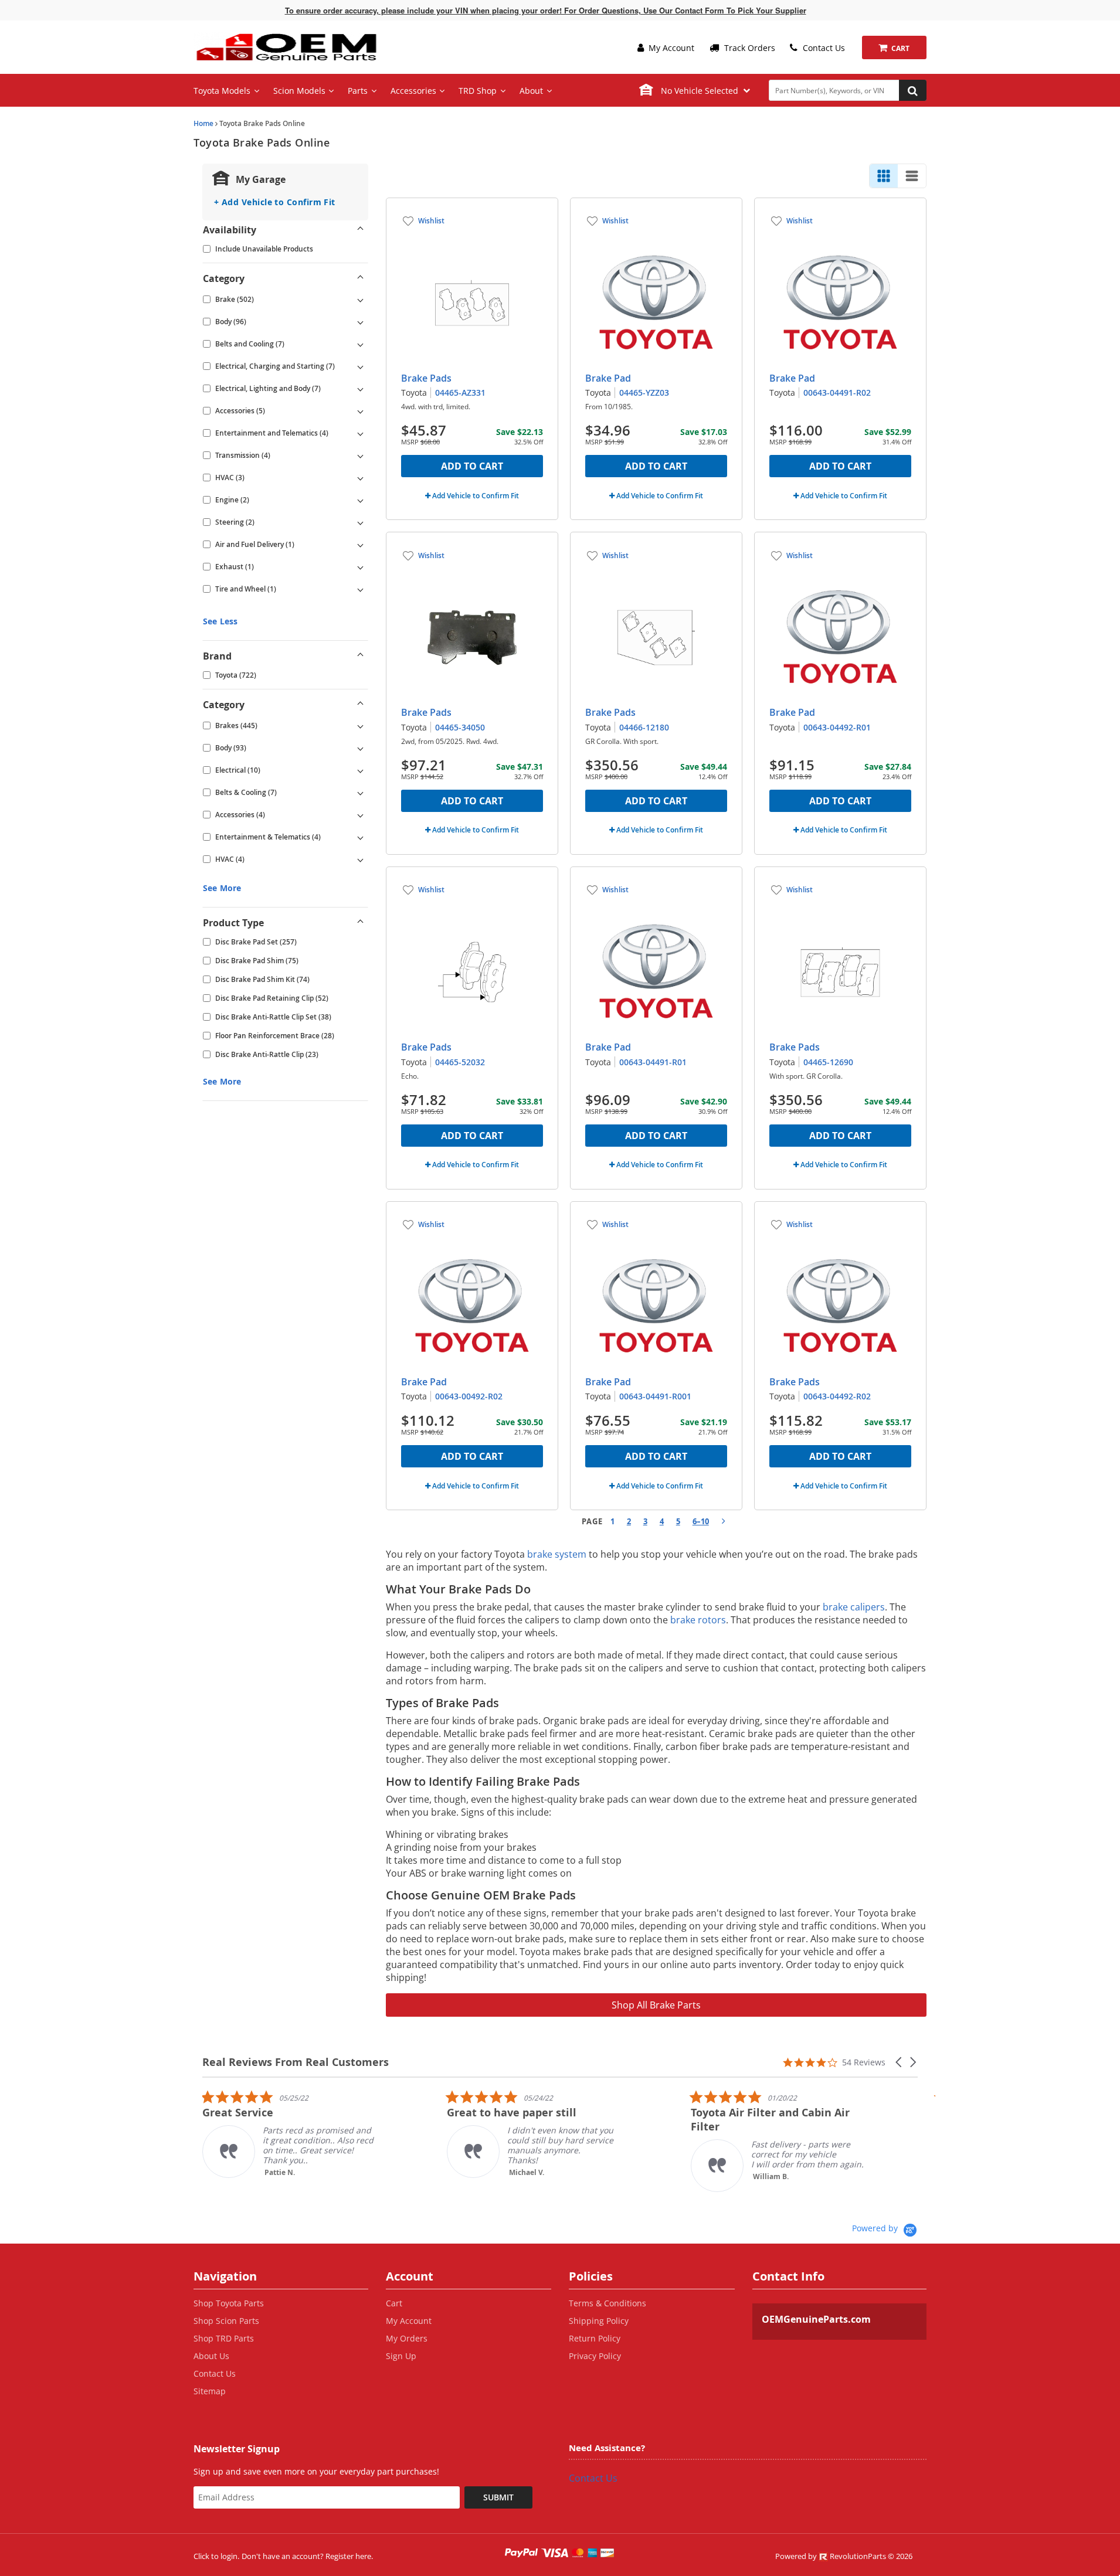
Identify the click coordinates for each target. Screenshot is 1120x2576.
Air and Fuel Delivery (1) (255, 544)
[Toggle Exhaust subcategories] (361, 567)
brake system (557, 1554)
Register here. (349, 2556)
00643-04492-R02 (837, 1396)
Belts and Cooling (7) (250, 344)
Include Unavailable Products (264, 249)
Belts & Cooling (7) (246, 792)
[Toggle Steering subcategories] (361, 522)
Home (203, 123)
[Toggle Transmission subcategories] (361, 456)
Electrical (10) (238, 770)
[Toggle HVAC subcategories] (361, 478)
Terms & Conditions (607, 2303)
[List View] (912, 176)
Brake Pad (608, 378)
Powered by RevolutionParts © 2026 (844, 2556)
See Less (220, 621)
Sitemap (210, 2391)
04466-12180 (644, 727)
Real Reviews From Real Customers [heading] (296, 2062)
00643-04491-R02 (837, 392)
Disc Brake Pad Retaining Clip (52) (272, 998)
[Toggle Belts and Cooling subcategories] (361, 344)
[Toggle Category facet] (361, 278)
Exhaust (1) (235, 567)
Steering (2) (235, 522)
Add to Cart (472, 466)
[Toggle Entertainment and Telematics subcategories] (361, 433)
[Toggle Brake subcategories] (361, 300)
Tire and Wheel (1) (246, 589)
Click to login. (216, 2556)
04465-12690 (828, 1062)
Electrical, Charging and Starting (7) (275, 366)
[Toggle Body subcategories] (361, 322)
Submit (498, 2497)
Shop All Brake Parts (656, 2005)
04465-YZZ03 (644, 392)
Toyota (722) (236, 675)
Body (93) (231, 748)
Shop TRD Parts (224, 2338)
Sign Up (401, 2356)
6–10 (701, 1521)
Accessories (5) (240, 411)
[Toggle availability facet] (361, 230)
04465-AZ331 (460, 392)
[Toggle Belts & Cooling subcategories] (361, 793)
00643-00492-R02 (469, 1396)
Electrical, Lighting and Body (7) (268, 388)
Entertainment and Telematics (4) (272, 433)
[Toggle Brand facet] (361, 656)
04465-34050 (460, 727)
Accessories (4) (240, 815)
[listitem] (290, 2134)
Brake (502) (235, 299)
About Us (211, 2356)
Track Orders (749, 48)
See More (222, 888)
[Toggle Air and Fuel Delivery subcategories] (361, 545)
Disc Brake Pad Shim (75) (257, 961)
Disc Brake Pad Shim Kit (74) (262, 979)
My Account (670, 48)
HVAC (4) (230, 859)
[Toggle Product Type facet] (361, 923)
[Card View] (884, 176)
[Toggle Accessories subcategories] (361, 411)
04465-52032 (460, 1062)
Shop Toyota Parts (229, 2303)
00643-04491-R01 (653, 1062)
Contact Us (823, 48)
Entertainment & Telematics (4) (268, 837)
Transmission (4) (243, 455)
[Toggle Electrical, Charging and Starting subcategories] (361, 366)
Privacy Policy (595, 2356)
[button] (900, 2062)
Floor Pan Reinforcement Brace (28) (275, 1036)
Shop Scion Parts (226, 2321)
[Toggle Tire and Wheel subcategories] (361, 589)
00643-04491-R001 (655, 1396)
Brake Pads (426, 378)
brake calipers (854, 1607)
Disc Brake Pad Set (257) (256, 942)
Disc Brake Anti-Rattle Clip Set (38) (273, 1017)
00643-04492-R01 (837, 727)
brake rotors (698, 1620)
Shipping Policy (599, 2321)
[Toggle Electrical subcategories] (361, 770)
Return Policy (595, 2338)
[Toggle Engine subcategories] (361, 500)
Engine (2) (232, 500)
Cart (394, 2303)
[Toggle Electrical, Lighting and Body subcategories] (361, 389)
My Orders (407, 2338)
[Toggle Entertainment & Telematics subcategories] (361, 837)
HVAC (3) (230, 478)
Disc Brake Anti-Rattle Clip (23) (267, 1054)
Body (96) (231, 322)
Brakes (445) (236, 725)
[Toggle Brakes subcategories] (361, 726)
